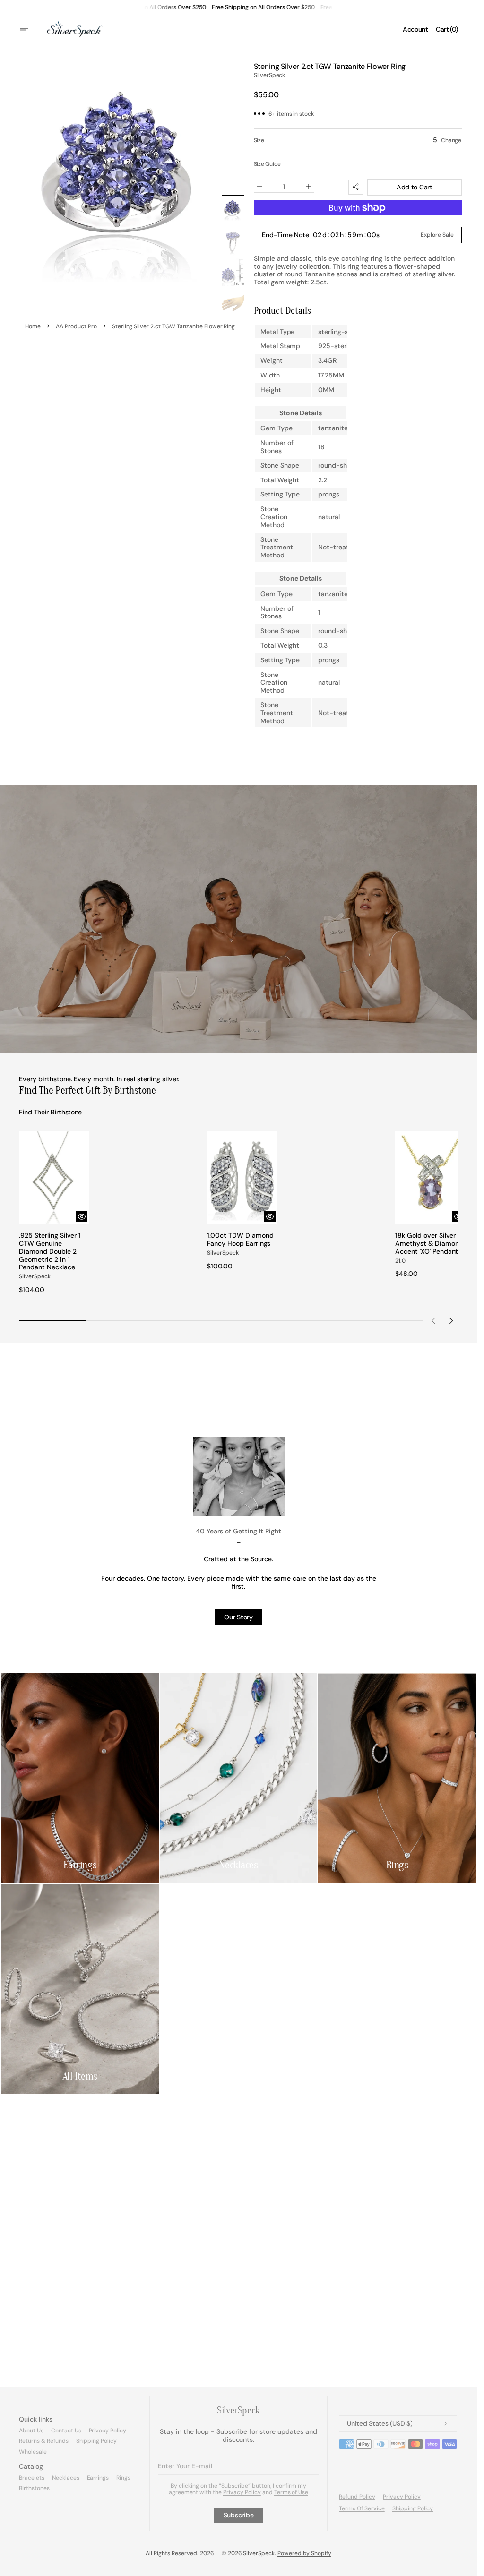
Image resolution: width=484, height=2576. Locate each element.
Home (33, 326)
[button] (30, 29)
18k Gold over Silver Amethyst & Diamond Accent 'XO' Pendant (423, 1245)
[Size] (358, 140)
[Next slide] (451, 1317)
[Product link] (53, 1211)
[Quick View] (79, 1214)
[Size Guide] (267, 164)
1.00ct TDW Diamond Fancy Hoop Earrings (238, 1237)
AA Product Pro (76, 326)
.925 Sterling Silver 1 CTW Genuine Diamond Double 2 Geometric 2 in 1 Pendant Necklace (50, 1249)
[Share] (356, 187)
